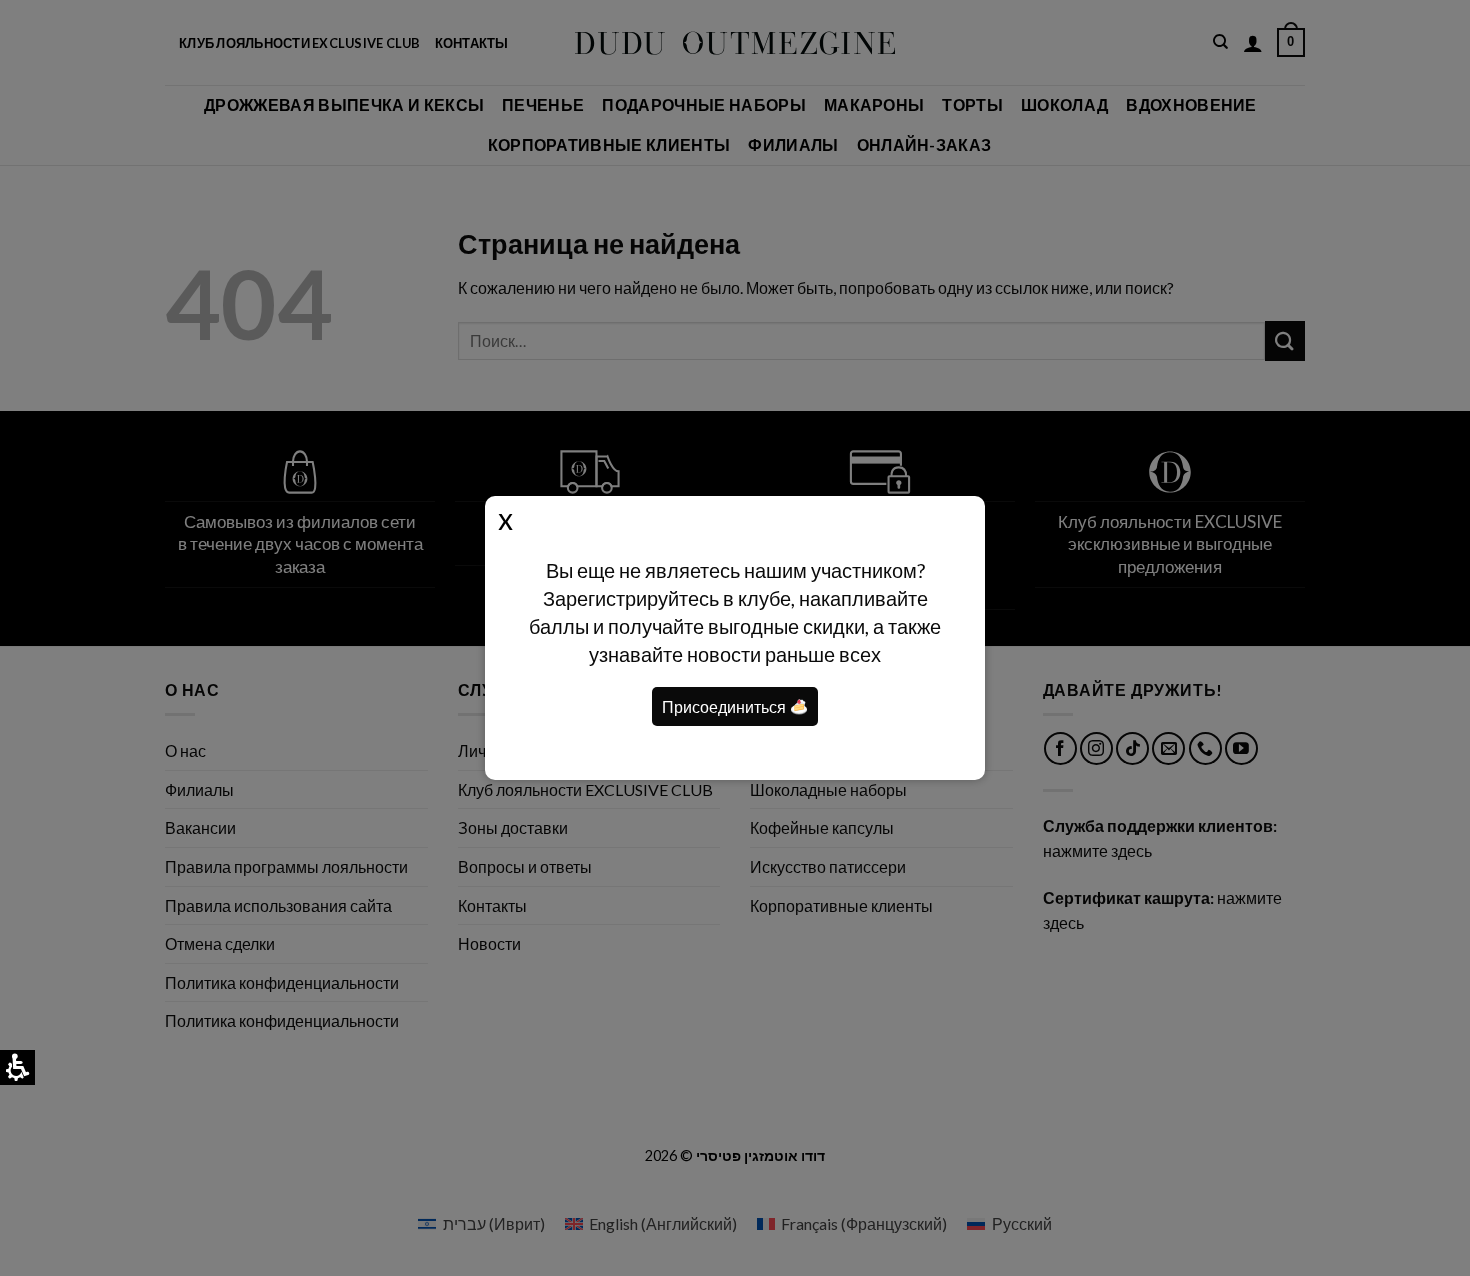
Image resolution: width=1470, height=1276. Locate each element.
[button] (799, 707)
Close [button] (505, 518)
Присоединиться (725, 706)
